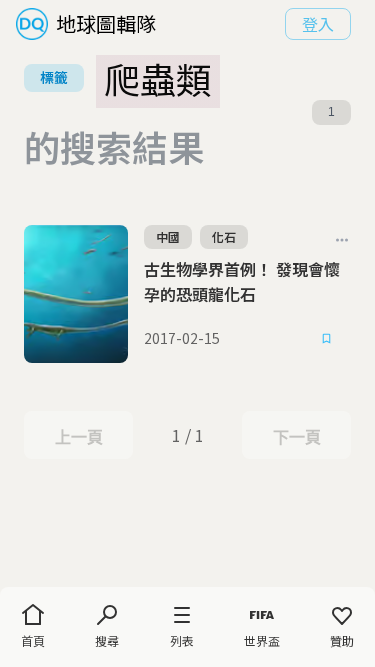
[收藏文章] (327, 339)
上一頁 (78, 437)
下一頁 (296, 437)
